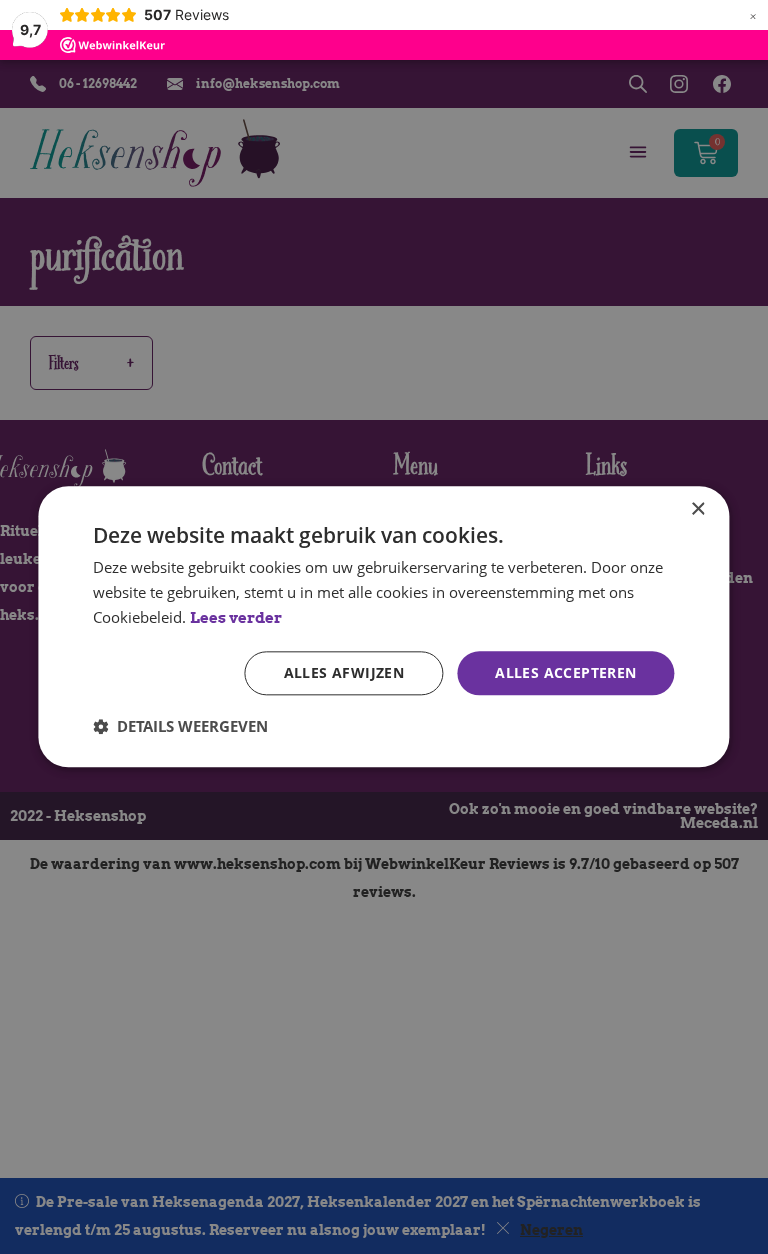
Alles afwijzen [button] (344, 672)
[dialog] (383, 626)
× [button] (697, 509)
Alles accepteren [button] (565, 672)
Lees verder (236, 618)
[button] (180, 727)
